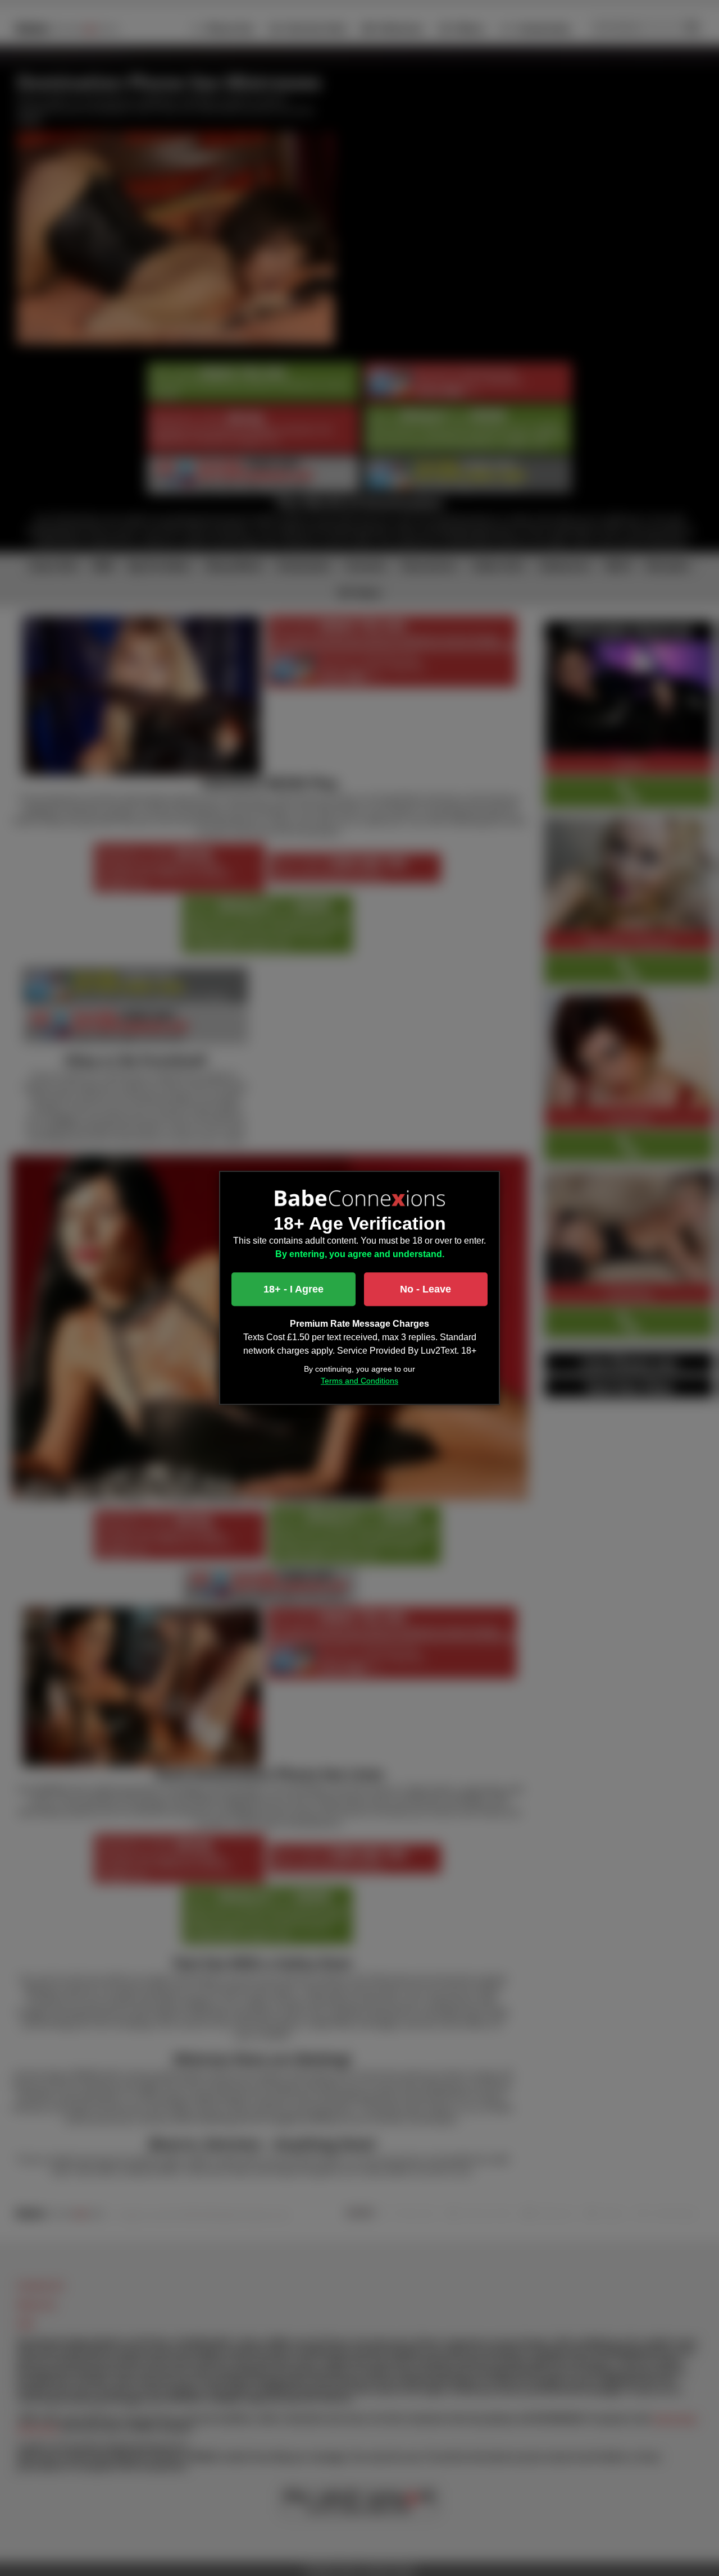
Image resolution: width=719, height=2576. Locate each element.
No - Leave (426, 1290)
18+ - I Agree (293, 1290)
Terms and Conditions (359, 1381)
